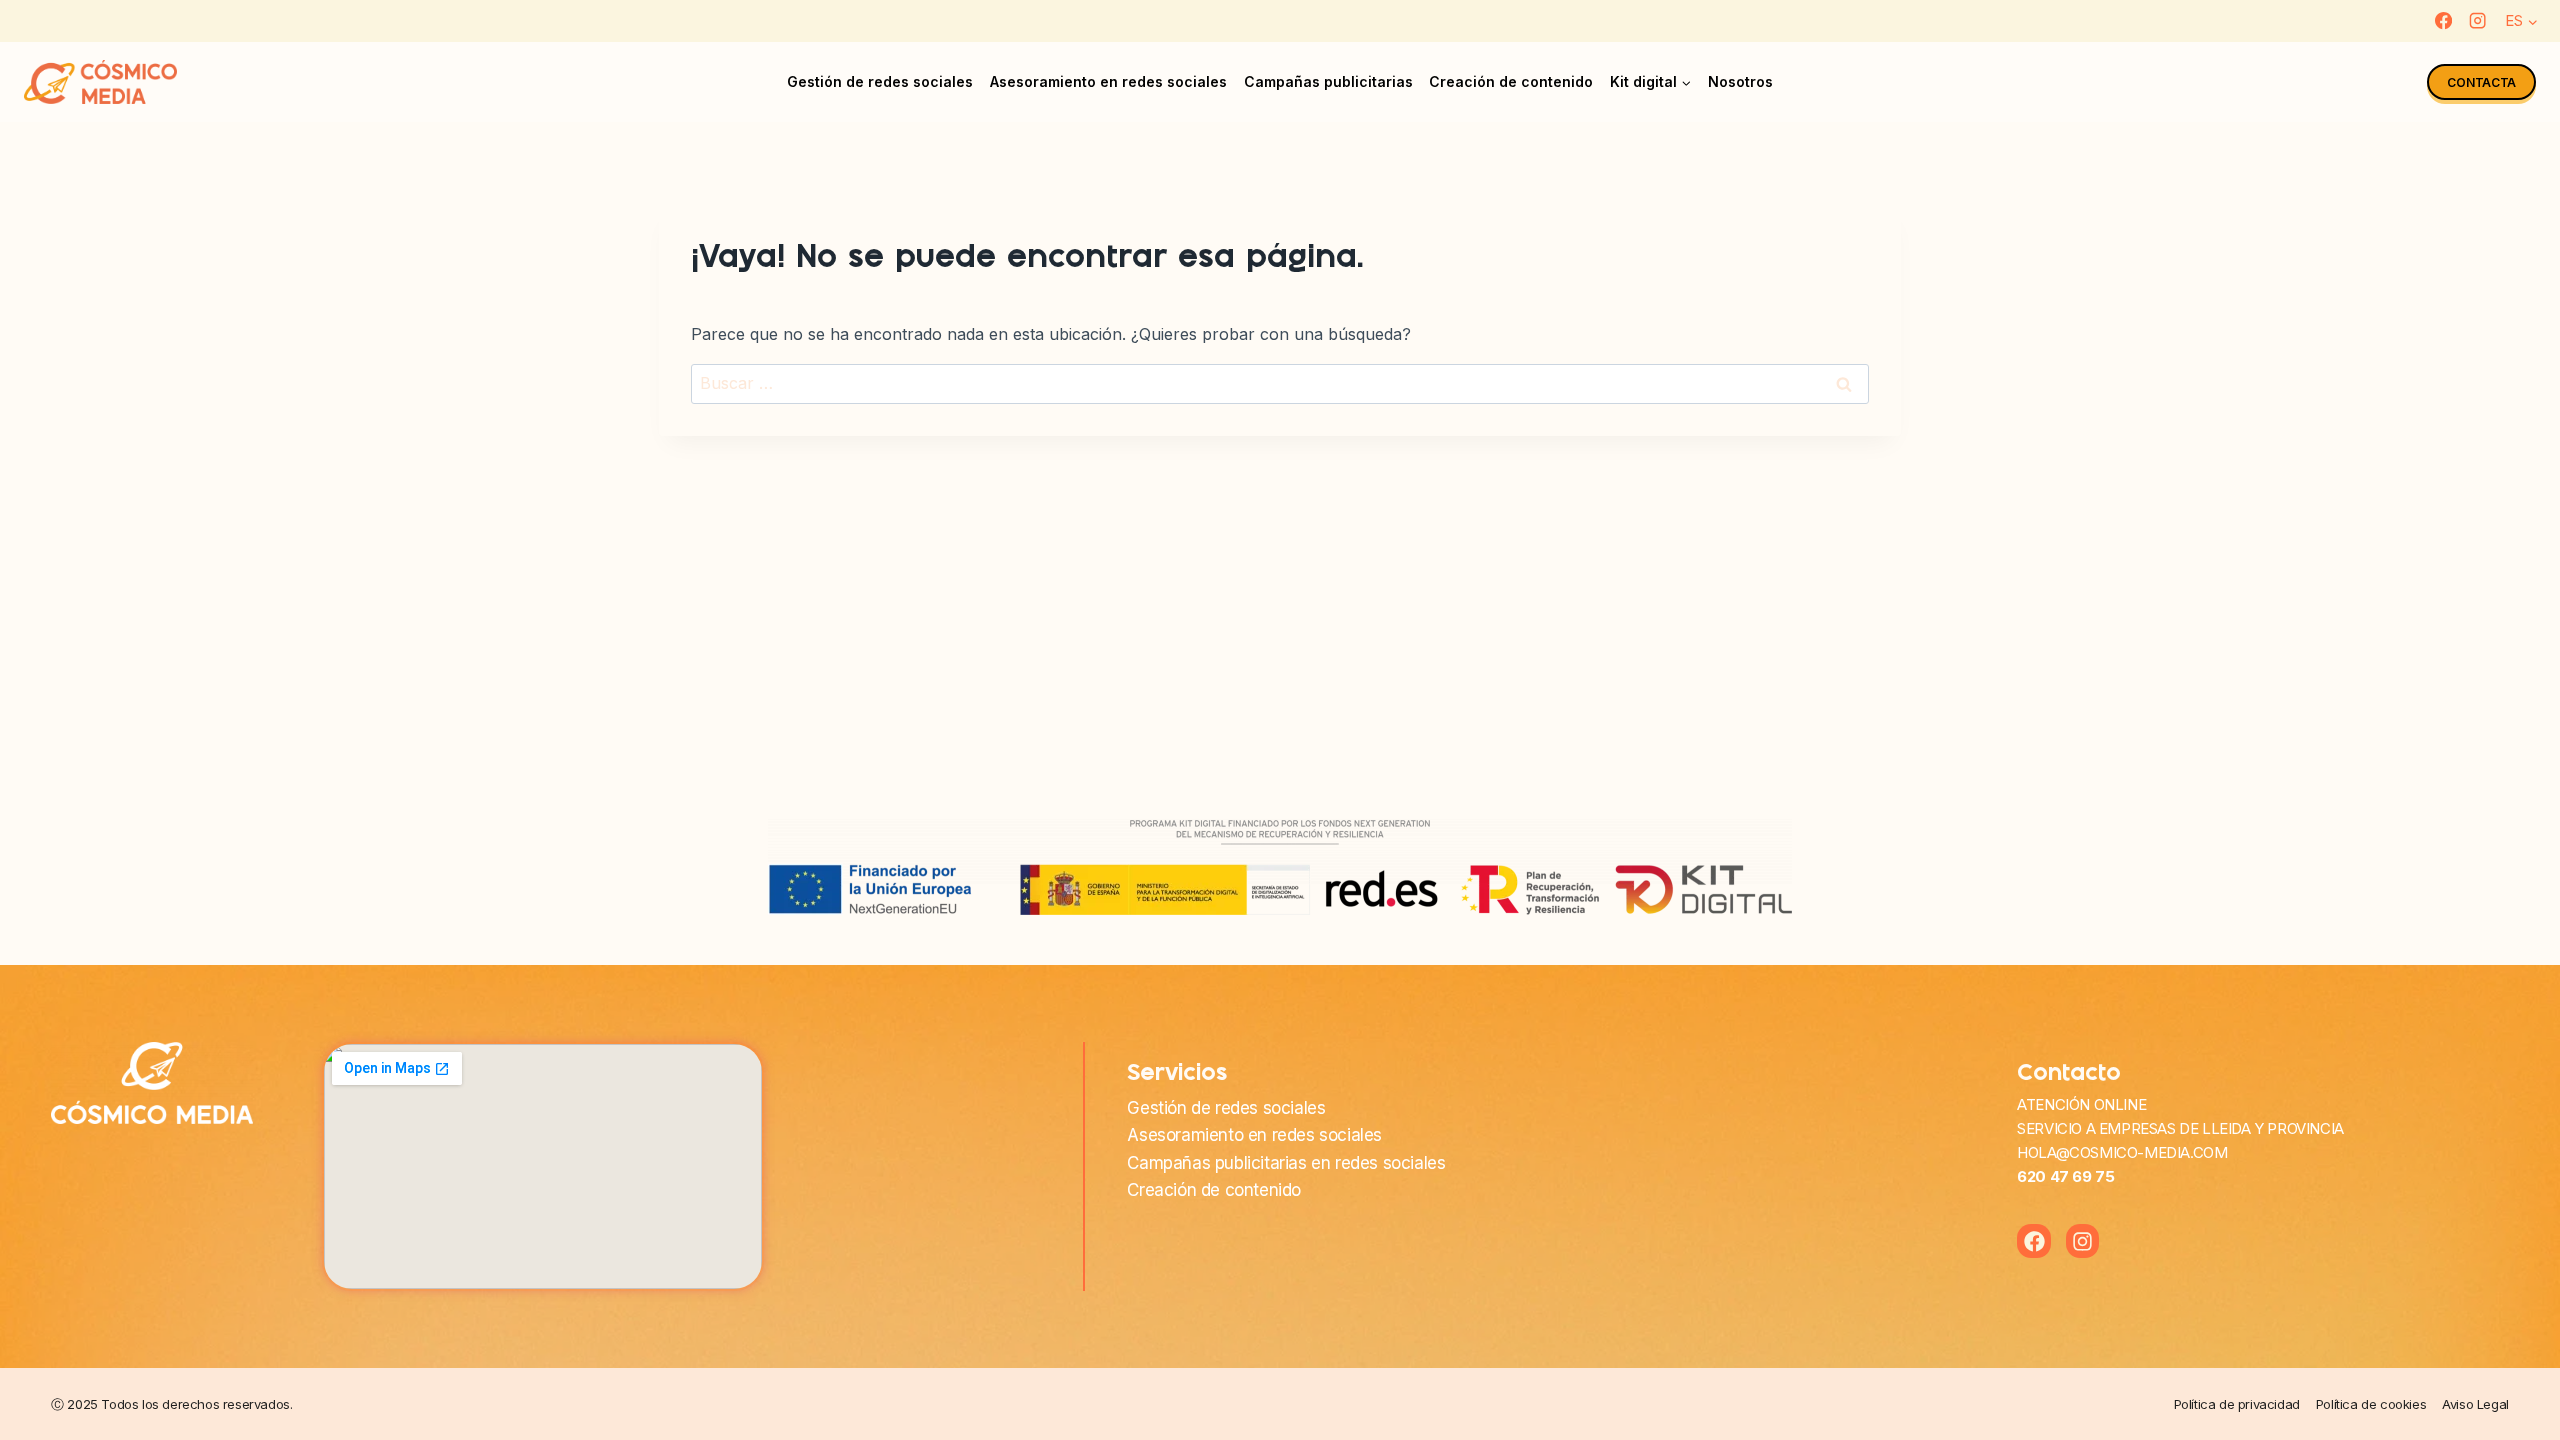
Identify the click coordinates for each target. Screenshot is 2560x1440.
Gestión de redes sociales (880, 81)
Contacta (2481, 82)
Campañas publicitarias (1328, 81)
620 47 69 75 (2065, 1176)
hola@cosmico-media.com (2122, 1152)
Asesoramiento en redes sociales (1108, 81)
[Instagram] (2477, 21)
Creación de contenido (1511, 81)
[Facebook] (2443, 21)
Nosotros (1740, 81)
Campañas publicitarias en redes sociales (1286, 1163)
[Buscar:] (1280, 383)
